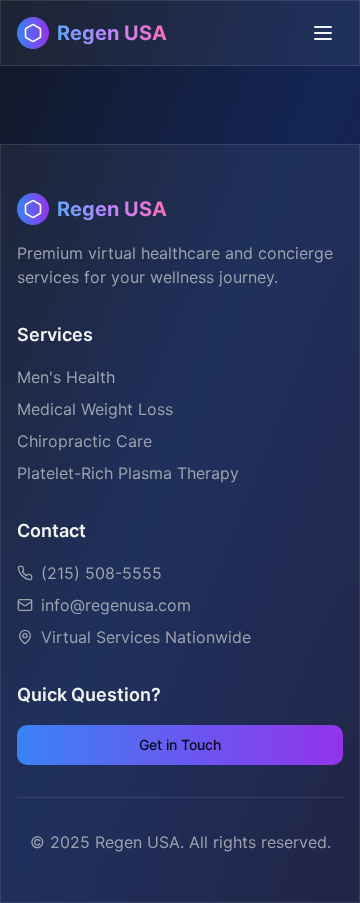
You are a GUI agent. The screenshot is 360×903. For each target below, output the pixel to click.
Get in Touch (180, 744)
